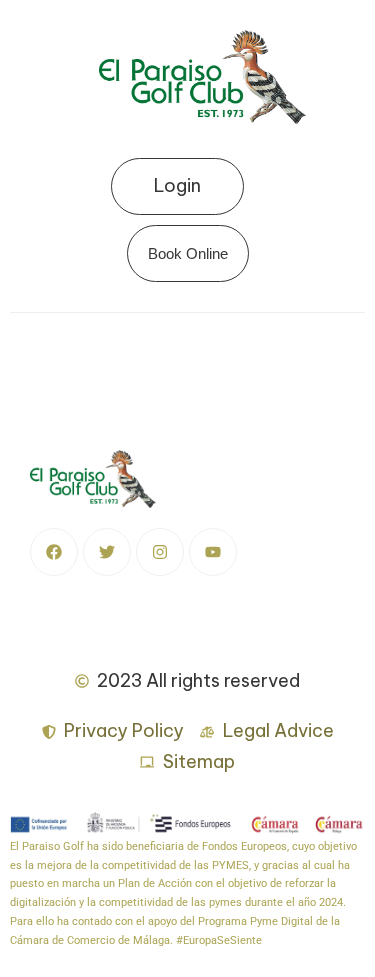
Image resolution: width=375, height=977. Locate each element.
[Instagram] (160, 552)
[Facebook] (54, 552)
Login (177, 185)
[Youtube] (213, 552)
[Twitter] (107, 552)
